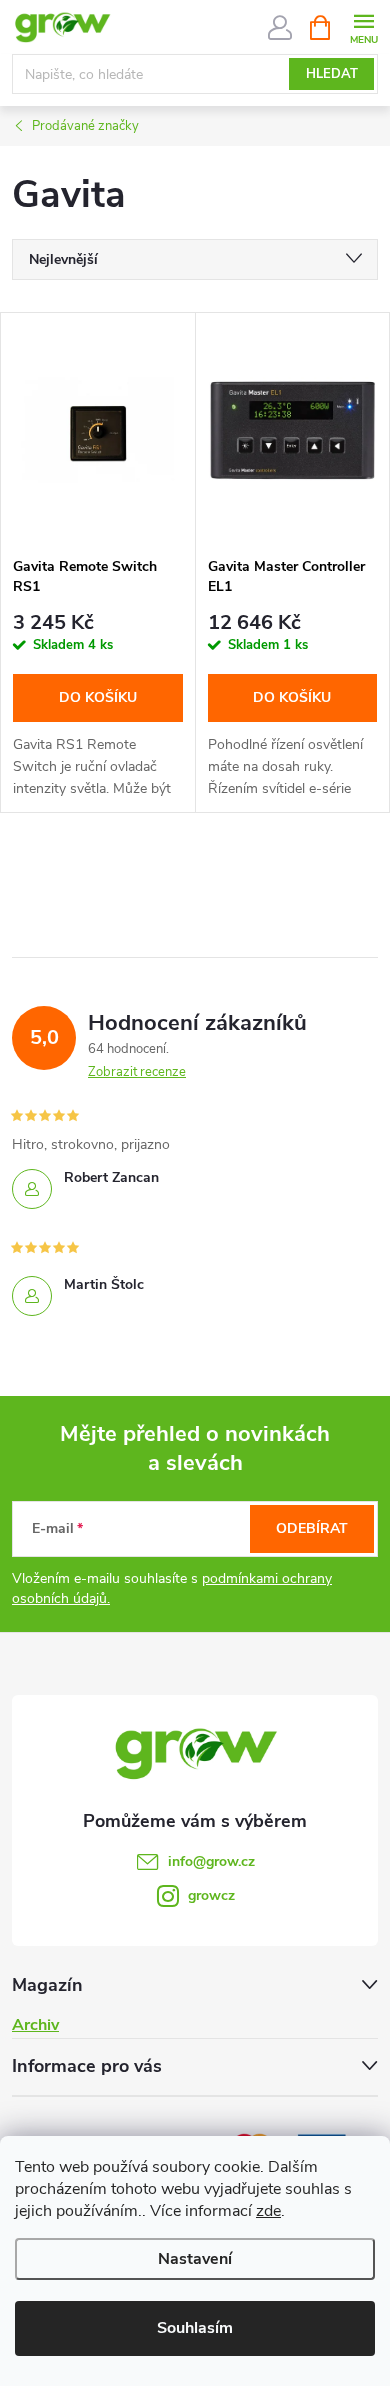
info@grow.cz (211, 1861)
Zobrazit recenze (137, 1072)
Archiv (35, 2025)
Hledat (332, 74)
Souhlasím (195, 2328)
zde (268, 2211)
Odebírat (312, 1528)
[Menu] (363, 26)
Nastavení (195, 2259)
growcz (211, 1895)
